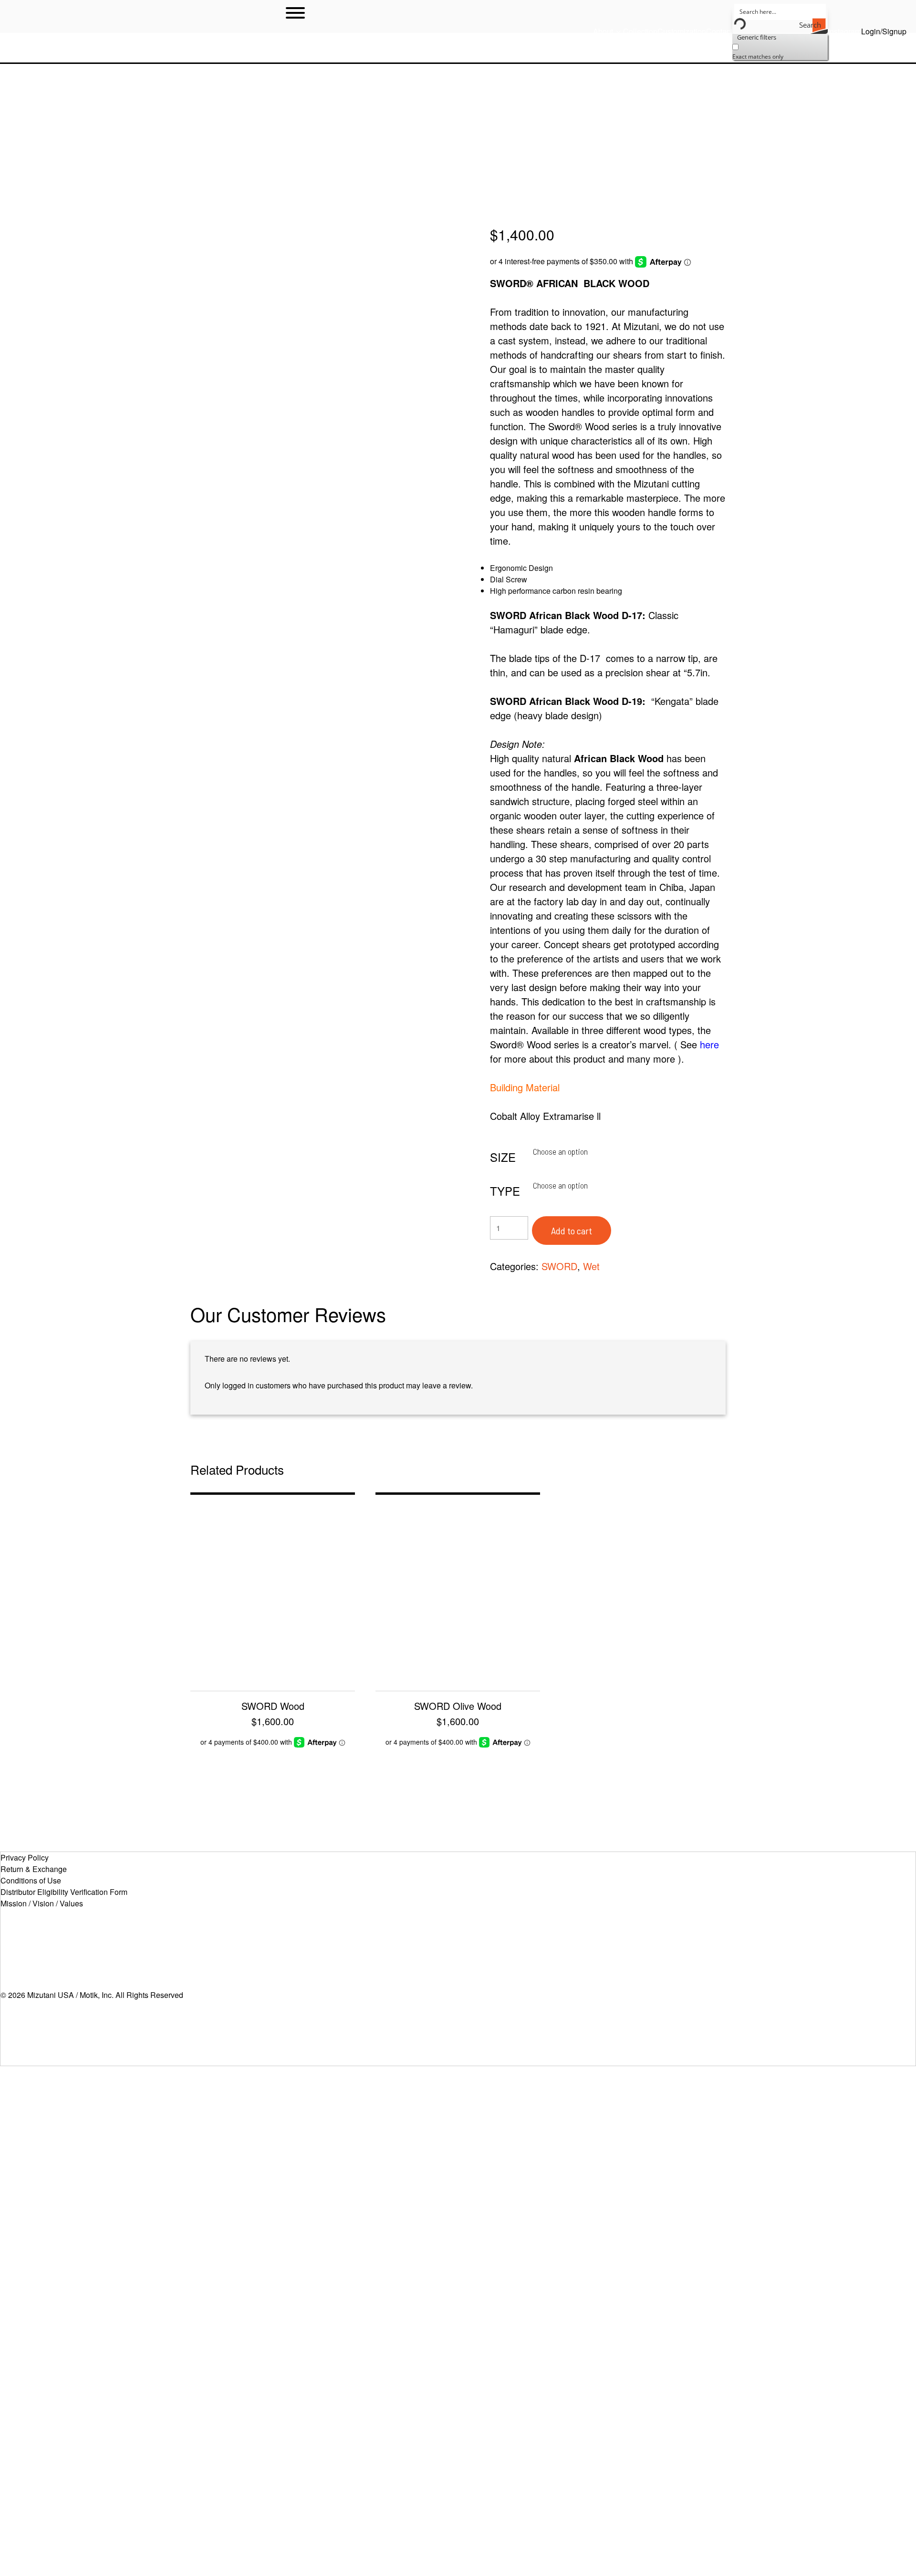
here (709, 1044)
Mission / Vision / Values (42, 1903)
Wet (591, 1266)
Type (505, 1191)
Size (503, 1157)
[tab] (288, 1314)
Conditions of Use (31, 1880)
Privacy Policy (25, 1857)
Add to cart (572, 1231)
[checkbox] (780, 51)
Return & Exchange (34, 1869)
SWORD (559, 1266)
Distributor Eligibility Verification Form (64, 1892)
